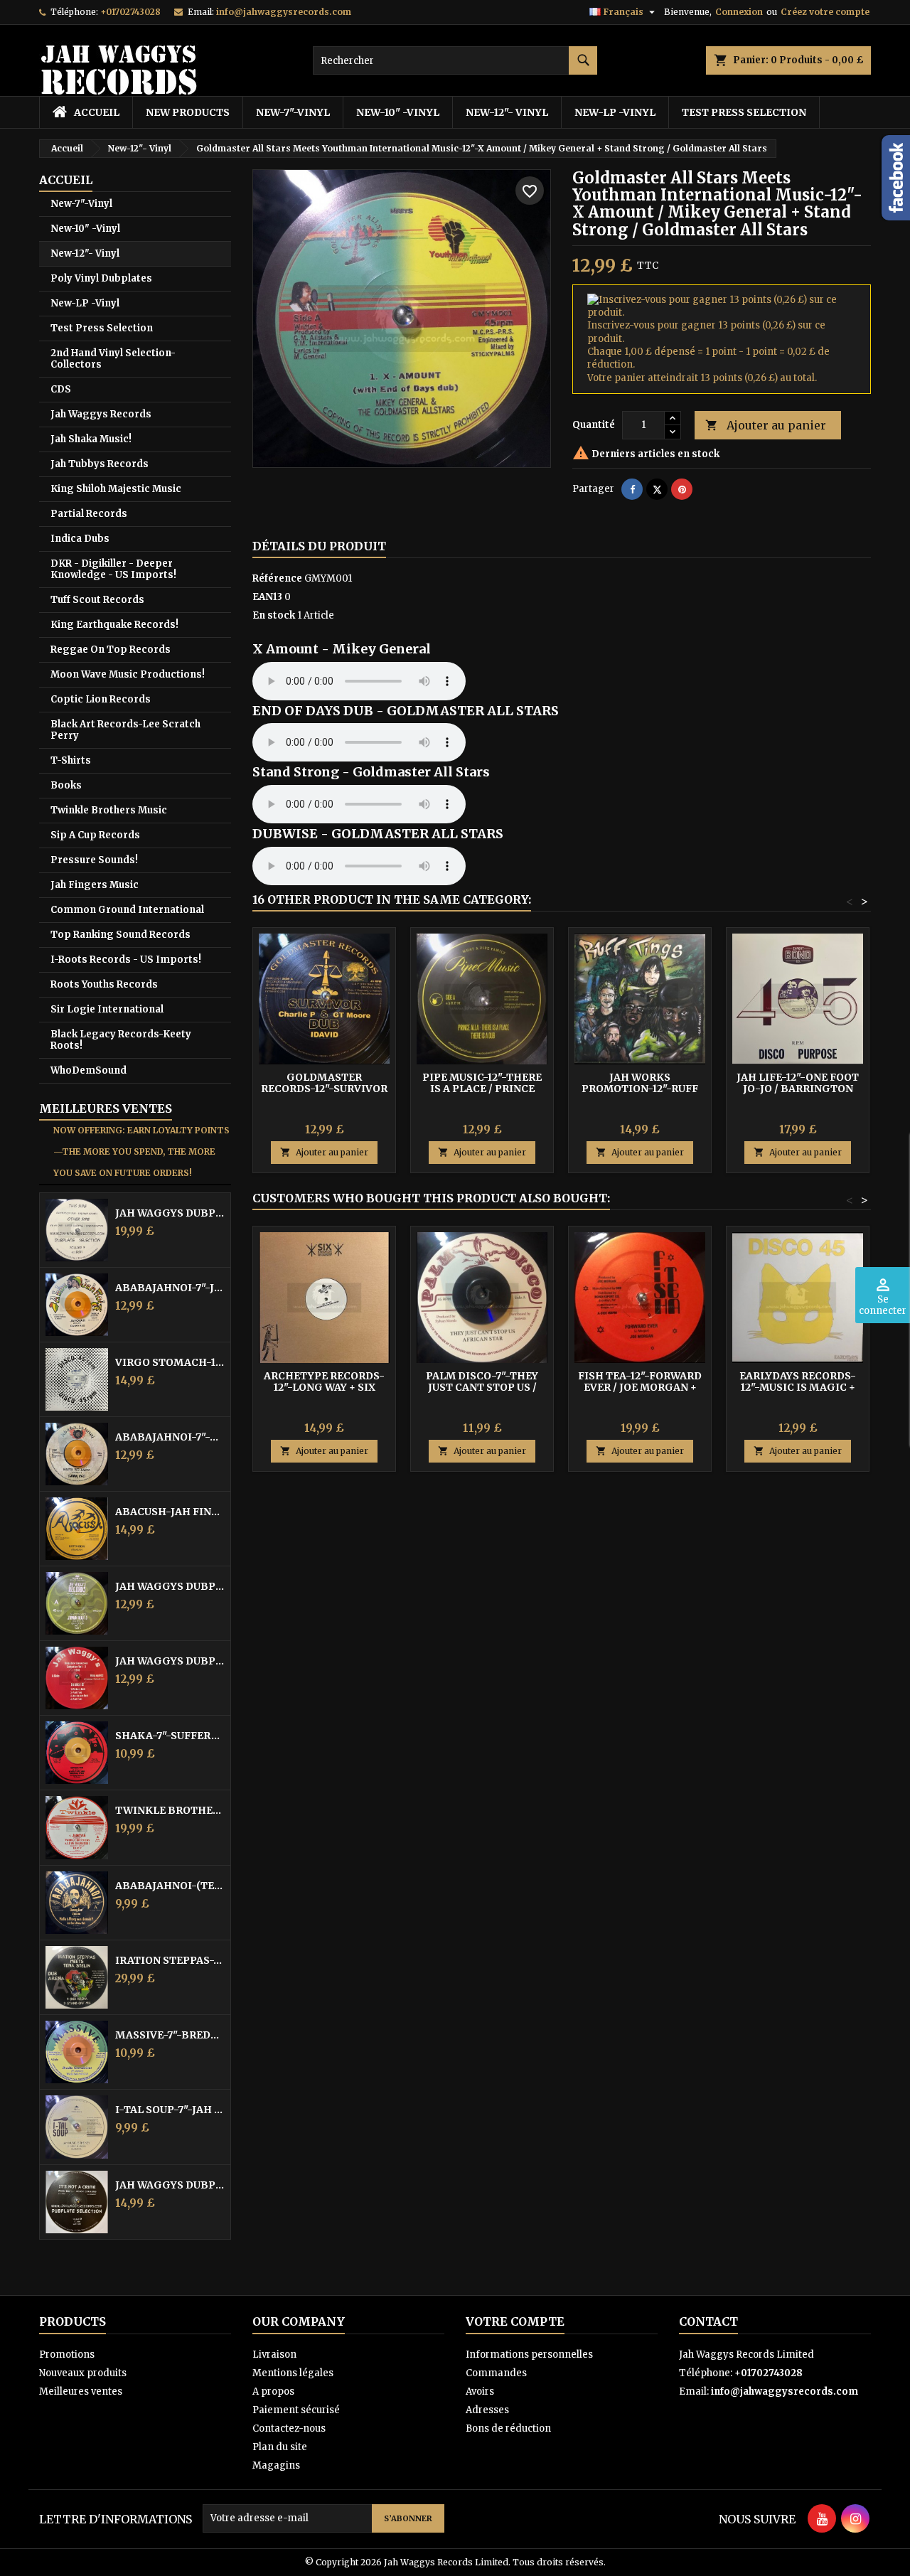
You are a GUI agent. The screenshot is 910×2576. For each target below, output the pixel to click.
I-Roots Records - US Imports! (126, 960)
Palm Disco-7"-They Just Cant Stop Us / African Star (482, 1387)
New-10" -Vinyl (398, 112)
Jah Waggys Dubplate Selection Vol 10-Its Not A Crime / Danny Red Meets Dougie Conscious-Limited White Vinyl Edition (170, 2185)
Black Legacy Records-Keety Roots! (121, 1040)
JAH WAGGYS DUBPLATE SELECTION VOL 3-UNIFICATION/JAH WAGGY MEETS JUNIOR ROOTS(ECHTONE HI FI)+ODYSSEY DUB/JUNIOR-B (170, 1586)
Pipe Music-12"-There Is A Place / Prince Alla (482, 1089)
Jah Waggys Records (101, 414)
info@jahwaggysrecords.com (284, 12)
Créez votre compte (825, 12)
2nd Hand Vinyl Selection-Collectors (113, 359)
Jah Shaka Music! (91, 439)
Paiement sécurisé (296, 2410)
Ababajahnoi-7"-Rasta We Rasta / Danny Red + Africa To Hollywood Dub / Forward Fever (170, 1437)
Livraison (274, 2355)
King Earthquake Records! (114, 625)
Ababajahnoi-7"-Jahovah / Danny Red (170, 1288)
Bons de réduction (508, 2428)
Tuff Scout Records (97, 600)
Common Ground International (127, 910)
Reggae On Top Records (111, 650)
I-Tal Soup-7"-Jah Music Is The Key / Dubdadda (170, 2110)
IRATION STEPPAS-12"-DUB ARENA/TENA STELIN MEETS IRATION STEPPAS (170, 1960)
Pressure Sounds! (94, 860)
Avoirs (480, 2391)
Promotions (67, 2355)
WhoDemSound (89, 1070)
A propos (273, 2391)
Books (66, 785)
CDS (61, 389)
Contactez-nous (289, 2428)
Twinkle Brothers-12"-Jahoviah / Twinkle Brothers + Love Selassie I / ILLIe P (170, 1810)
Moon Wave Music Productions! (128, 674)
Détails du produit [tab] (319, 546)
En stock (274, 615)
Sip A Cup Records (95, 835)
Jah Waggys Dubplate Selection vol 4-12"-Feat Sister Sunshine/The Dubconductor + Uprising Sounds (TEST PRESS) (170, 1213)
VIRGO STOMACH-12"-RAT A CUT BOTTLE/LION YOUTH (170, 1362)
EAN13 (267, 597)
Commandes (496, 2373)
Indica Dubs (80, 539)
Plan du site (280, 2447)
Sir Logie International (107, 1009)
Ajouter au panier (766, 425)
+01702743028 (130, 12)
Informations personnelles (529, 2355)
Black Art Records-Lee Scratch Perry (125, 730)
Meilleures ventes (81, 2391)
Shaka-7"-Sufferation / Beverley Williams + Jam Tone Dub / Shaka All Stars (170, 1736)
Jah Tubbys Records (100, 464)
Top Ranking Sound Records (121, 935)
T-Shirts (71, 760)
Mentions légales (293, 2373)
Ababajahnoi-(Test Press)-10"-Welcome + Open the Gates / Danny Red (170, 1886)
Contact (708, 2321)
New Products (188, 112)
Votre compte (515, 2321)
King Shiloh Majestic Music (116, 489)
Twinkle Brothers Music (109, 810)
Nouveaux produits (83, 2373)
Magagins (276, 2465)
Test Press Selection (744, 112)
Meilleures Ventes (106, 1108)
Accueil (66, 180)
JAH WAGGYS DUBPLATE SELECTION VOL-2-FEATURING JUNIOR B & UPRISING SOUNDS (170, 1661)
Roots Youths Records (104, 984)
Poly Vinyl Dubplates (101, 278)
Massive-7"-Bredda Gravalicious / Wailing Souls (170, 2035)
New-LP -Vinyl (615, 112)
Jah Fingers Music (95, 885)
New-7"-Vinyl (293, 112)
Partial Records (89, 514)
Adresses (487, 2410)
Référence (277, 578)
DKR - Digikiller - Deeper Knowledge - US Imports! (113, 569)
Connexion (739, 12)
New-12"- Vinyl (507, 112)
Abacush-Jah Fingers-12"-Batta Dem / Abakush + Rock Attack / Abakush (170, 1512)
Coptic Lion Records (101, 699)
